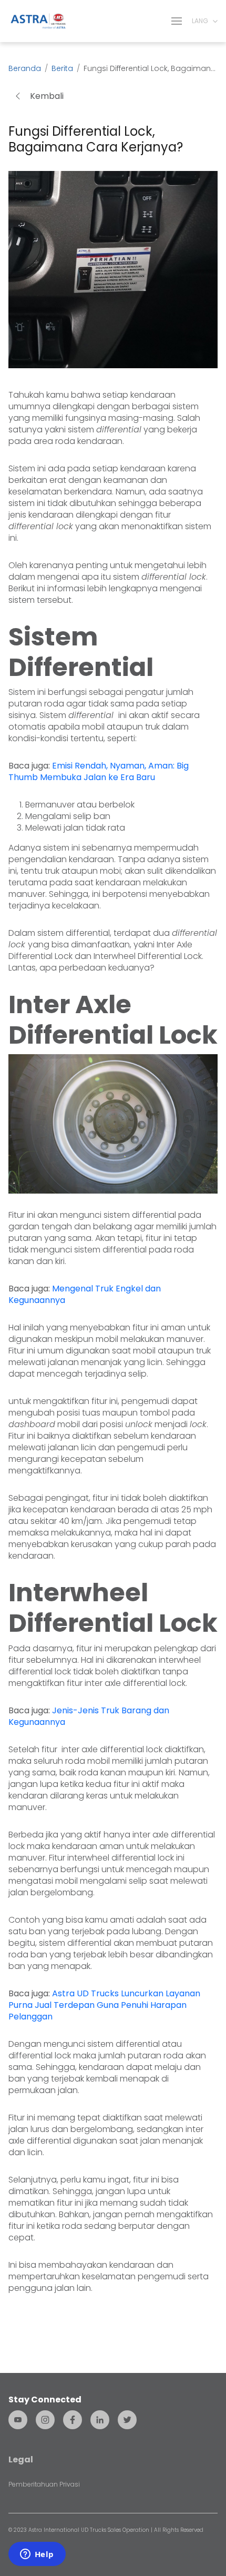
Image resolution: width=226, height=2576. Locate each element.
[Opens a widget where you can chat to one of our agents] (37, 2555)
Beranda (25, 68)
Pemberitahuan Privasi (44, 2484)
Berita (62, 68)
